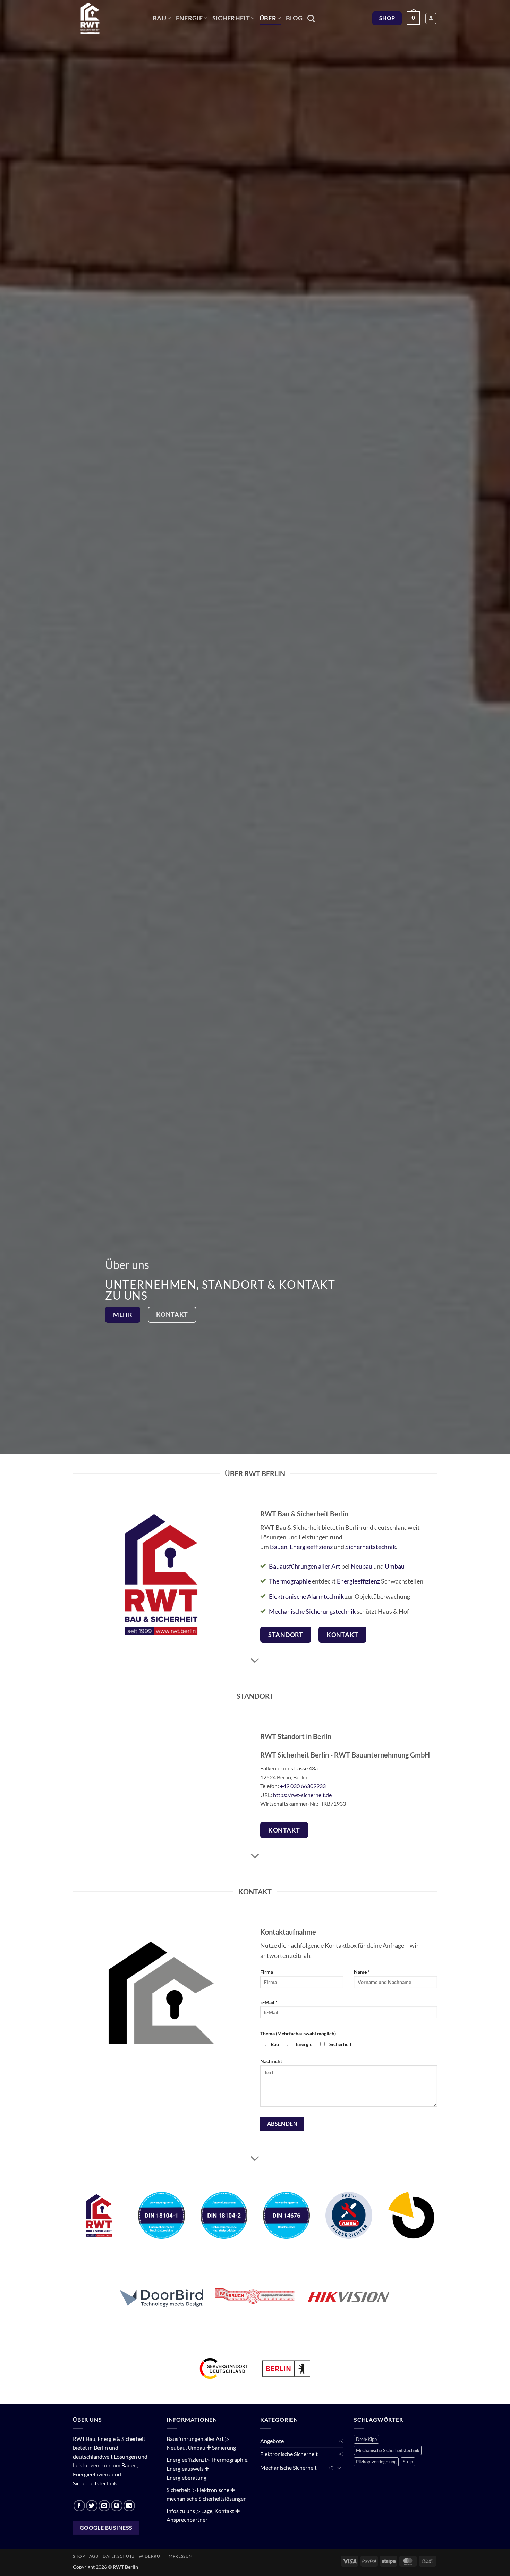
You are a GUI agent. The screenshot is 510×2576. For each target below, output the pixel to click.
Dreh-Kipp (366, 2439)
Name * (362, 1972)
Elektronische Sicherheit (289, 2454)
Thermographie (290, 1581)
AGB (94, 2556)
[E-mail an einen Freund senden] (104, 2506)
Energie (189, 18)
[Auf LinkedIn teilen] (129, 2506)
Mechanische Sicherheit (288, 2467)
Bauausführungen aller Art (305, 1566)
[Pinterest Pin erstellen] (117, 2506)
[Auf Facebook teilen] (79, 2506)
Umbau (395, 1566)
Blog (294, 18)
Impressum (180, 2556)
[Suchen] (311, 18)
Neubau (362, 1566)
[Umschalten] (339, 2468)
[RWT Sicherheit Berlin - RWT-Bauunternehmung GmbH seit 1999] (108, 18)
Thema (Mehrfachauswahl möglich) (298, 2033)
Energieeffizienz (311, 1547)
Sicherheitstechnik (371, 1547)
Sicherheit (231, 18)
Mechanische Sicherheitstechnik (388, 2450)
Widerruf (151, 2556)
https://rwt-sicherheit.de (302, 1795)
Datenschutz (119, 2556)
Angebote (272, 2441)
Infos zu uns (181, 2511)
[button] (413, 18)
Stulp (408, 2462)
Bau (159, 18)
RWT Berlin (125, 2567)
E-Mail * (269, 2002)
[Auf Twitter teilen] (92, 2506)
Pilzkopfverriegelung (376, 2462)
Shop (79, 2556)
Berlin (101, 2447)
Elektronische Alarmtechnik (306, 1597)
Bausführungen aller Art (195, 2439)
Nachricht (271, 2061)
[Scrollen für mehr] (255, 1661)
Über (268, 18)
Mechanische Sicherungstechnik (312, 1611)
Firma (267, 1972)
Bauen (279, 1547)
